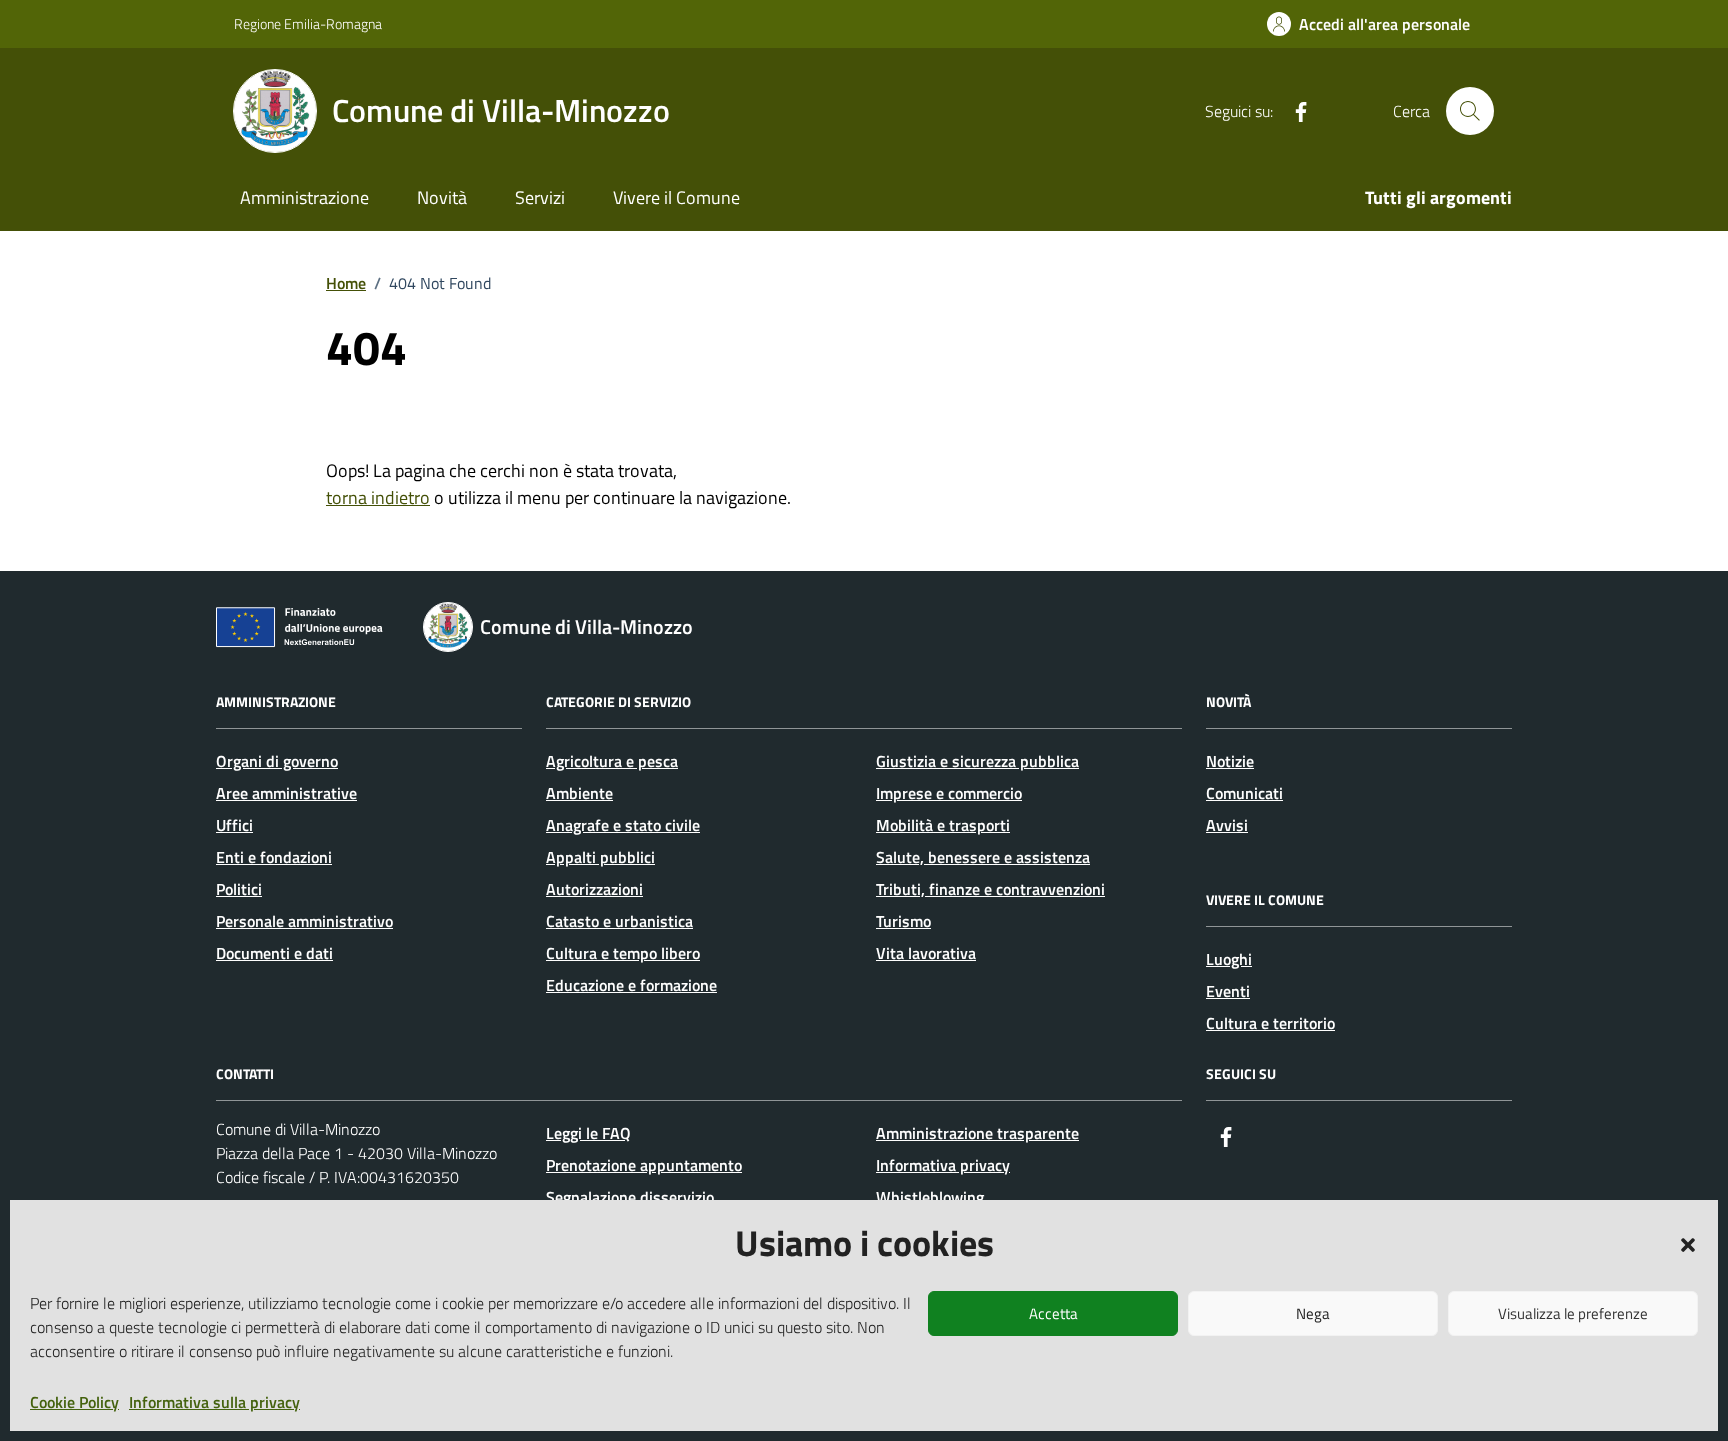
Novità (442, 197)
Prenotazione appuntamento (644, 1165)
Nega (1313, 1313)
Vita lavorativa (926, 953)
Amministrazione (304, 197)
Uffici (234, 825)
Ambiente (579, 793)
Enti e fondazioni (274, 857)
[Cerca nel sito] (1470, 111)
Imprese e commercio (949, 793)
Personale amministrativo (304, 921)
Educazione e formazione (631, 985)
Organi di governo (277, 761)
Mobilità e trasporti (943, 825)
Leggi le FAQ (588, 1133)
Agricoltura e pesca (612, 761)
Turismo (903, 921)
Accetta (1053, 1313)
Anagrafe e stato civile (623, 825)
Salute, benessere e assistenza (983, 857)
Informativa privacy (943, 1165)
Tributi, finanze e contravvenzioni (990, 889)
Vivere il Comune (676, 197)
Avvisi (1227, 825)
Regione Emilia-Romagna (308, 23)
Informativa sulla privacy (214, 1402)
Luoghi (1229, 959)
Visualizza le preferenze (1573, 1313)
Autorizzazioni (594, 889)
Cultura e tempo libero (623, 953)
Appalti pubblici (600, 857)
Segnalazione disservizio (630, 1197)
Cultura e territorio (1270, 1023)
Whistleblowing (930, 1197)
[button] (1688, 1243)
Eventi (1228, 991)
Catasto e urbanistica (619, 921)
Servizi (540, 197)
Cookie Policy (74, 1402)
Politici (239, 889)
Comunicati (1244, 793)
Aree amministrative (286, 793)
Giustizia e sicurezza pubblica (977, 761)
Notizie (1230, 761)
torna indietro (378, 497)
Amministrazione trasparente (977, 1133)
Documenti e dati (274, 953)
